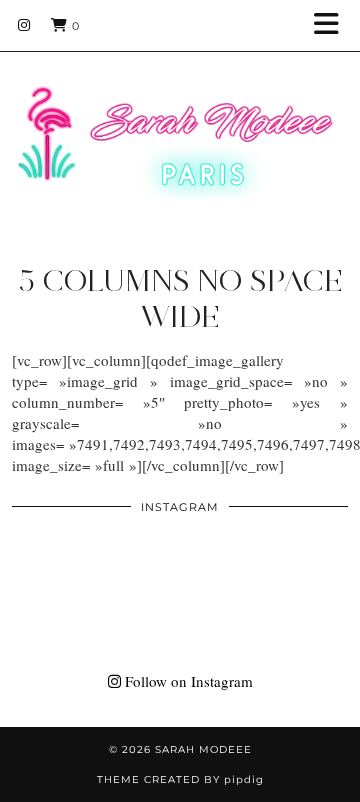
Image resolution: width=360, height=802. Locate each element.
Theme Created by (180, 779)
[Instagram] (24, 25)
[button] (333, 25)
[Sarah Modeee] (180, 116)
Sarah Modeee (203, 749)
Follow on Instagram (187, 681)
